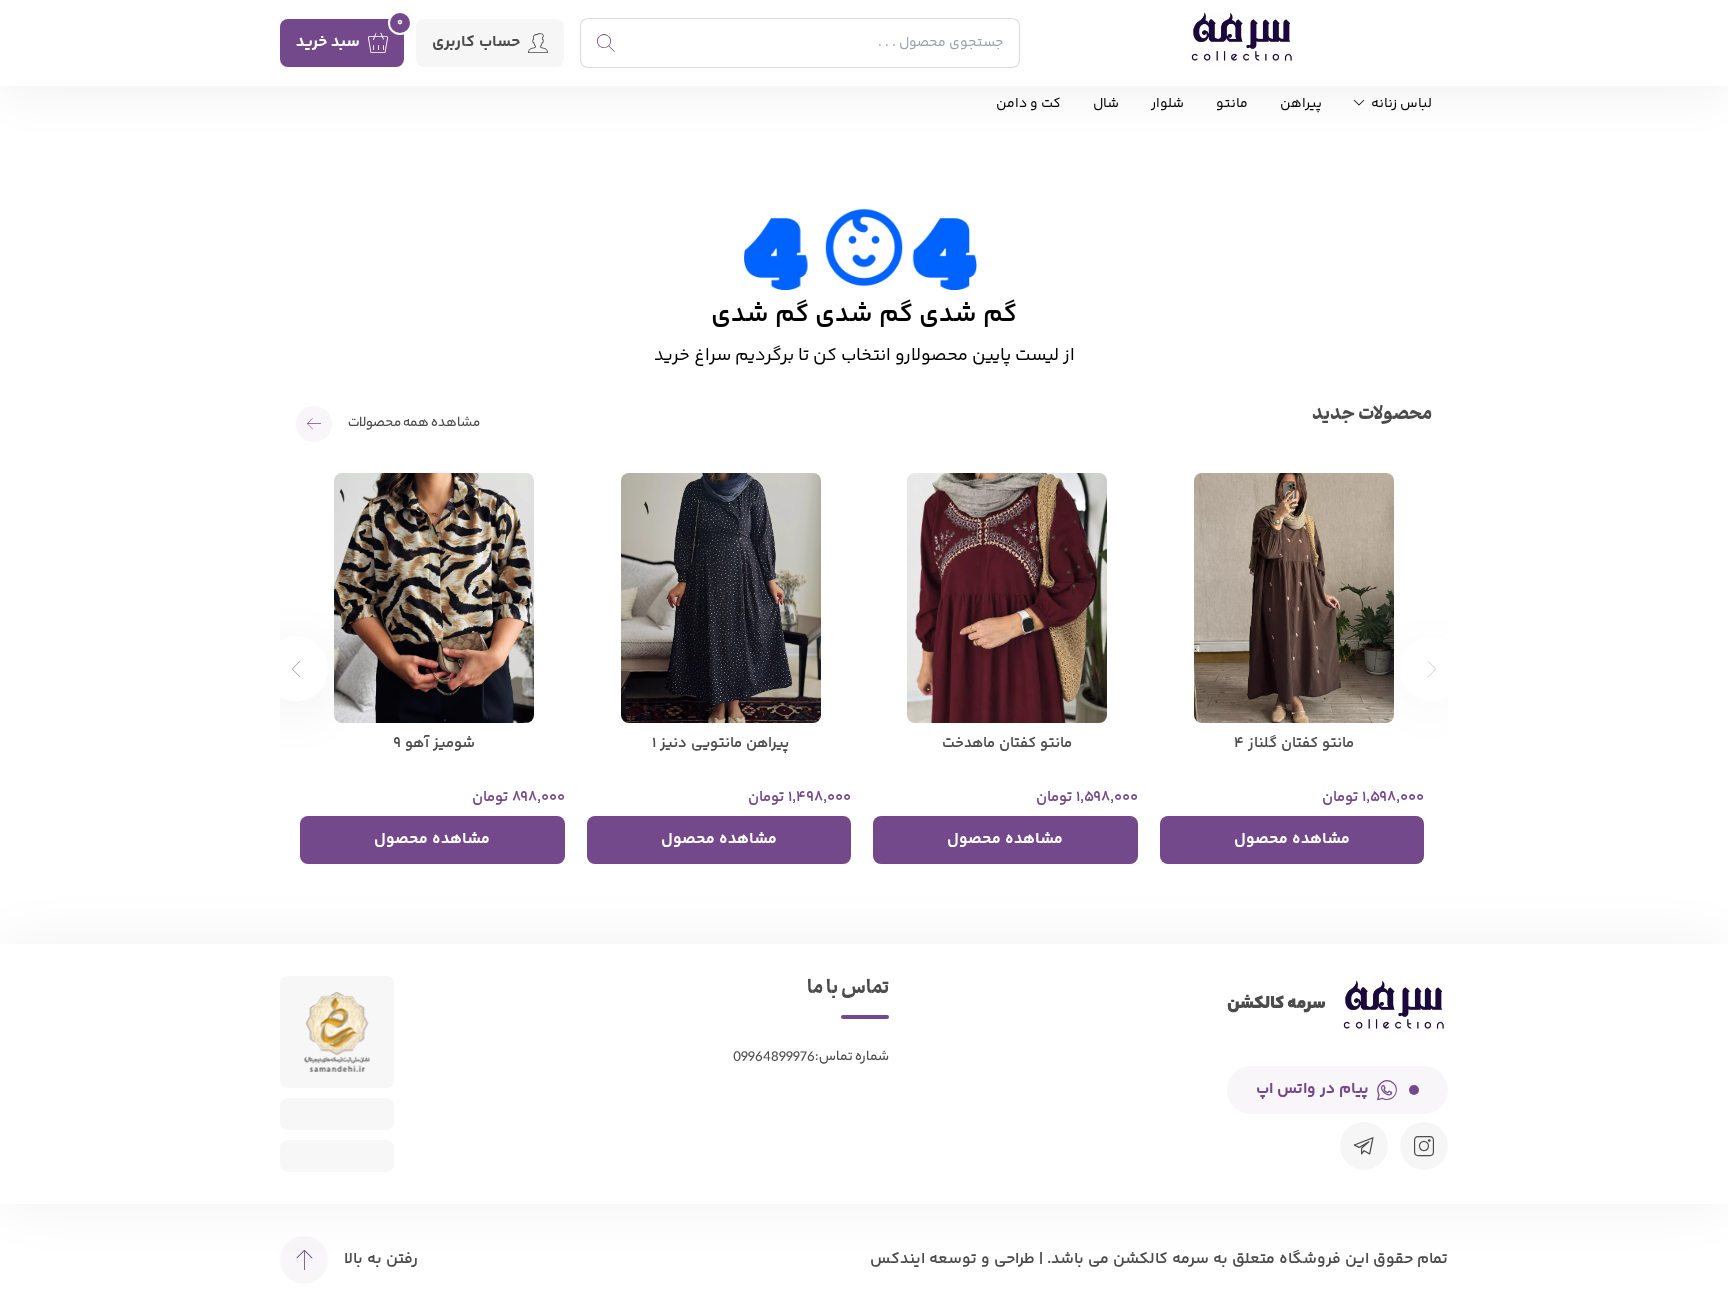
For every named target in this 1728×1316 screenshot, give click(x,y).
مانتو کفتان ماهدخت (1007, 744)
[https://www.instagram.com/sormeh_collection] (1424, 1146)
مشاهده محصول (1292, 839)
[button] (296, 668)
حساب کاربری (476, 42)
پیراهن (1301, 104)
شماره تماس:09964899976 (811, 1057)
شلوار (1167, 104)
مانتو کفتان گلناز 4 (1294, 744)
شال (1106, 104)
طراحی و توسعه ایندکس (952, 1259)
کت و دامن (1028, 104)
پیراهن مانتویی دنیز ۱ (720, 744)
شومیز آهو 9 (434, 744)
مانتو (1232, 104)
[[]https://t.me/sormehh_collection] (1364, 1146)
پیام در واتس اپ (1312, 1089)
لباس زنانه (1400, 104)
